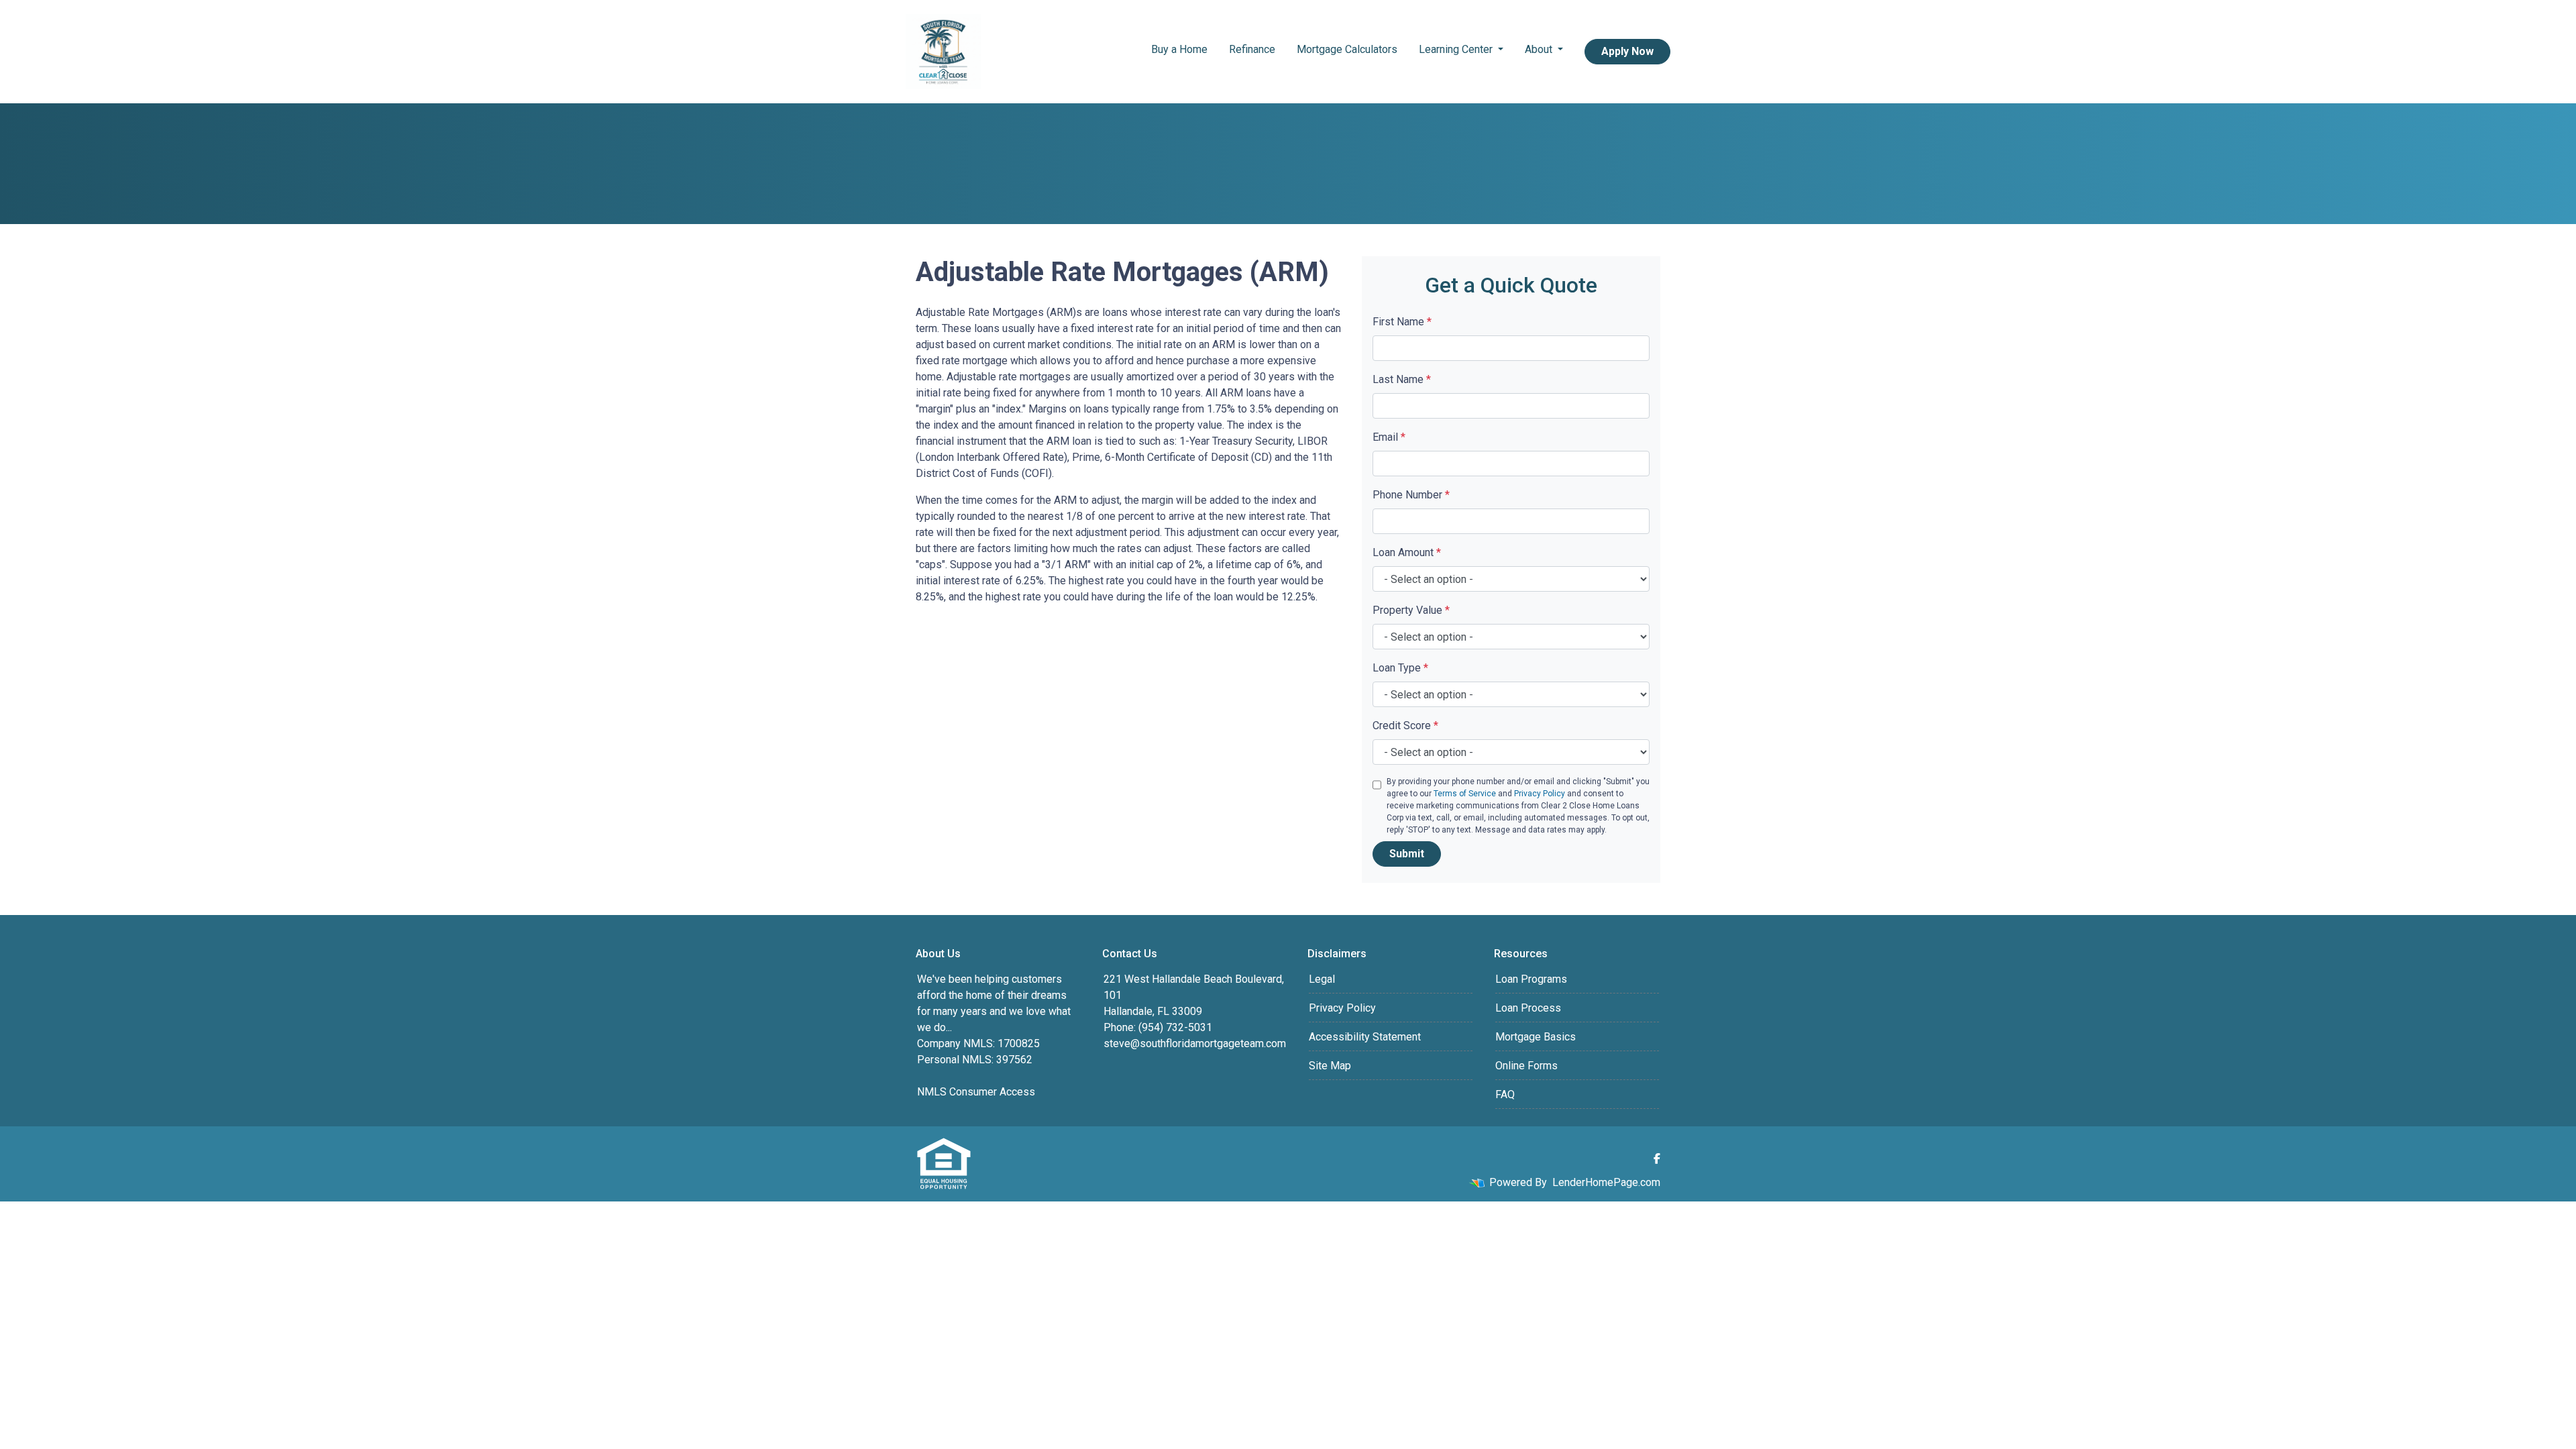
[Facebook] (1657, 1159)
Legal (1322, 979)
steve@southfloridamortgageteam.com (1195, 1043)
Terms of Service (1465, 794)
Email (1389, 437)
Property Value (1411, 610)
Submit (1407, 854)
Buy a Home (1179, 49)
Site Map (1330, 1066)
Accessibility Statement (1365, 1037)
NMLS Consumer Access (976, 1092)
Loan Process (1528, 1008)
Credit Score (1405, 726)
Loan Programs (1531, 979)
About (1540, 49)
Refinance (1252, 49)
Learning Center (1457, 49)
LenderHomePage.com (1606, 1182)
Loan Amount (1407, 552)
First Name (1402, 322)
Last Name (1402, 379)
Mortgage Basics (1536, 1037)
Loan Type (1400, 668)
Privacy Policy (1540, 794)
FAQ (1505, 1094)
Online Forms (1526, 1066)
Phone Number (1411, 495)
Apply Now (1627, 51)
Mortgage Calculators (1347, 49)
